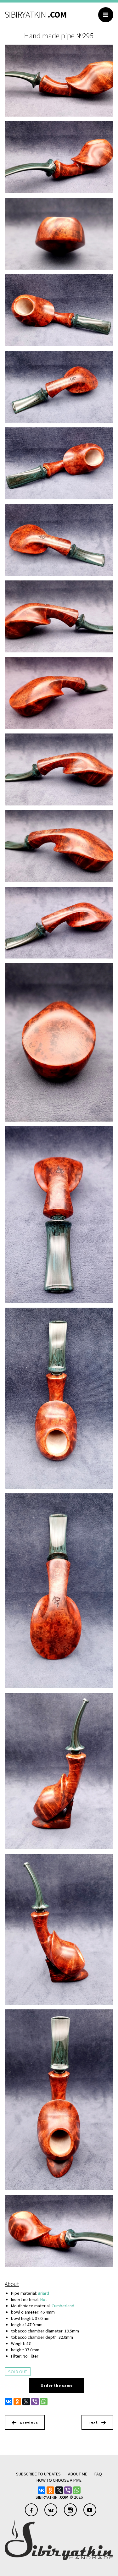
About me (78, 2474)
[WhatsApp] (44, 2402)
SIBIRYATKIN (36, 14)
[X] (26, 2402)
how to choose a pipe (59, 2480)
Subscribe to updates (38, 2474)
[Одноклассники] (17, 2402)
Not (44, 2299)
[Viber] (35, 2402)
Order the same (57, 2385)
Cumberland (63, 2306)
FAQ (98, 2474)
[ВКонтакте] (8, 2402)
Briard (43, 2293)
